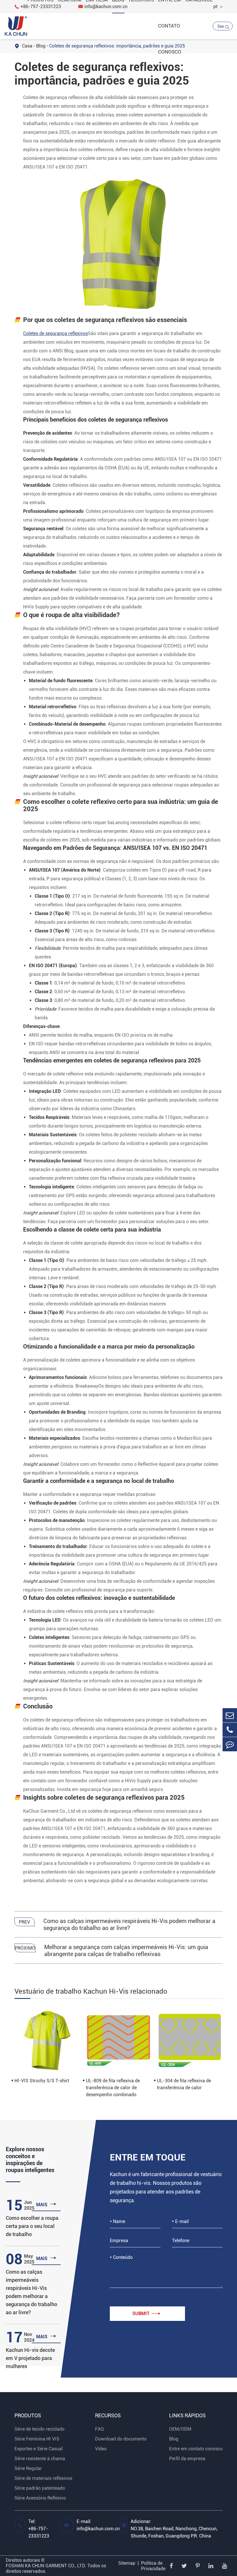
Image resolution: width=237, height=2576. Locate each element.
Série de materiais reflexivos (43, 2478)
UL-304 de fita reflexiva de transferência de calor (184, 2084)
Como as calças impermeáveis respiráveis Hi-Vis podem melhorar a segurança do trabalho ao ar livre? (129, 1924)
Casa (27, 46)
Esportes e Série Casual (39, 2449)
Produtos (28, 2415)
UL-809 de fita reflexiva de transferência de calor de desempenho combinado (113, 2088)
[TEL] (230, 1730)
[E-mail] (230, 1715)
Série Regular (28, 2468)
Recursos (108, 2415)
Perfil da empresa (187, 2459)
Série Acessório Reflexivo (40, 2498)
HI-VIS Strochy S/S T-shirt (42, 2081)
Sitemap (127, 2563)
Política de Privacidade (153, 2566)
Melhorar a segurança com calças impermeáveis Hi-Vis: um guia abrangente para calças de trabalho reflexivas (126, 1951)
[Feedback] (230, 1744)
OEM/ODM (180, 2429)
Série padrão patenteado (40, 2488)
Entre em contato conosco (196, 2449)
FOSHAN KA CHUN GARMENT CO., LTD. (46, 2566)
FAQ (99, 2429)
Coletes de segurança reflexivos (55, 333)
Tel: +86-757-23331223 (39, 2529)
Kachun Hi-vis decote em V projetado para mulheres (30, 2358)
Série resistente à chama (40, 2459)
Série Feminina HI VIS (37, 2439)
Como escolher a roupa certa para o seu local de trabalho (32, 2226)
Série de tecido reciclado (39, 2429)
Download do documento (121, 2439)
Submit (146, 2314)
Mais (46, 2204)
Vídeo (101, 2449)
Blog (174, 2439)
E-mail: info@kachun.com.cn (98, 2525)
